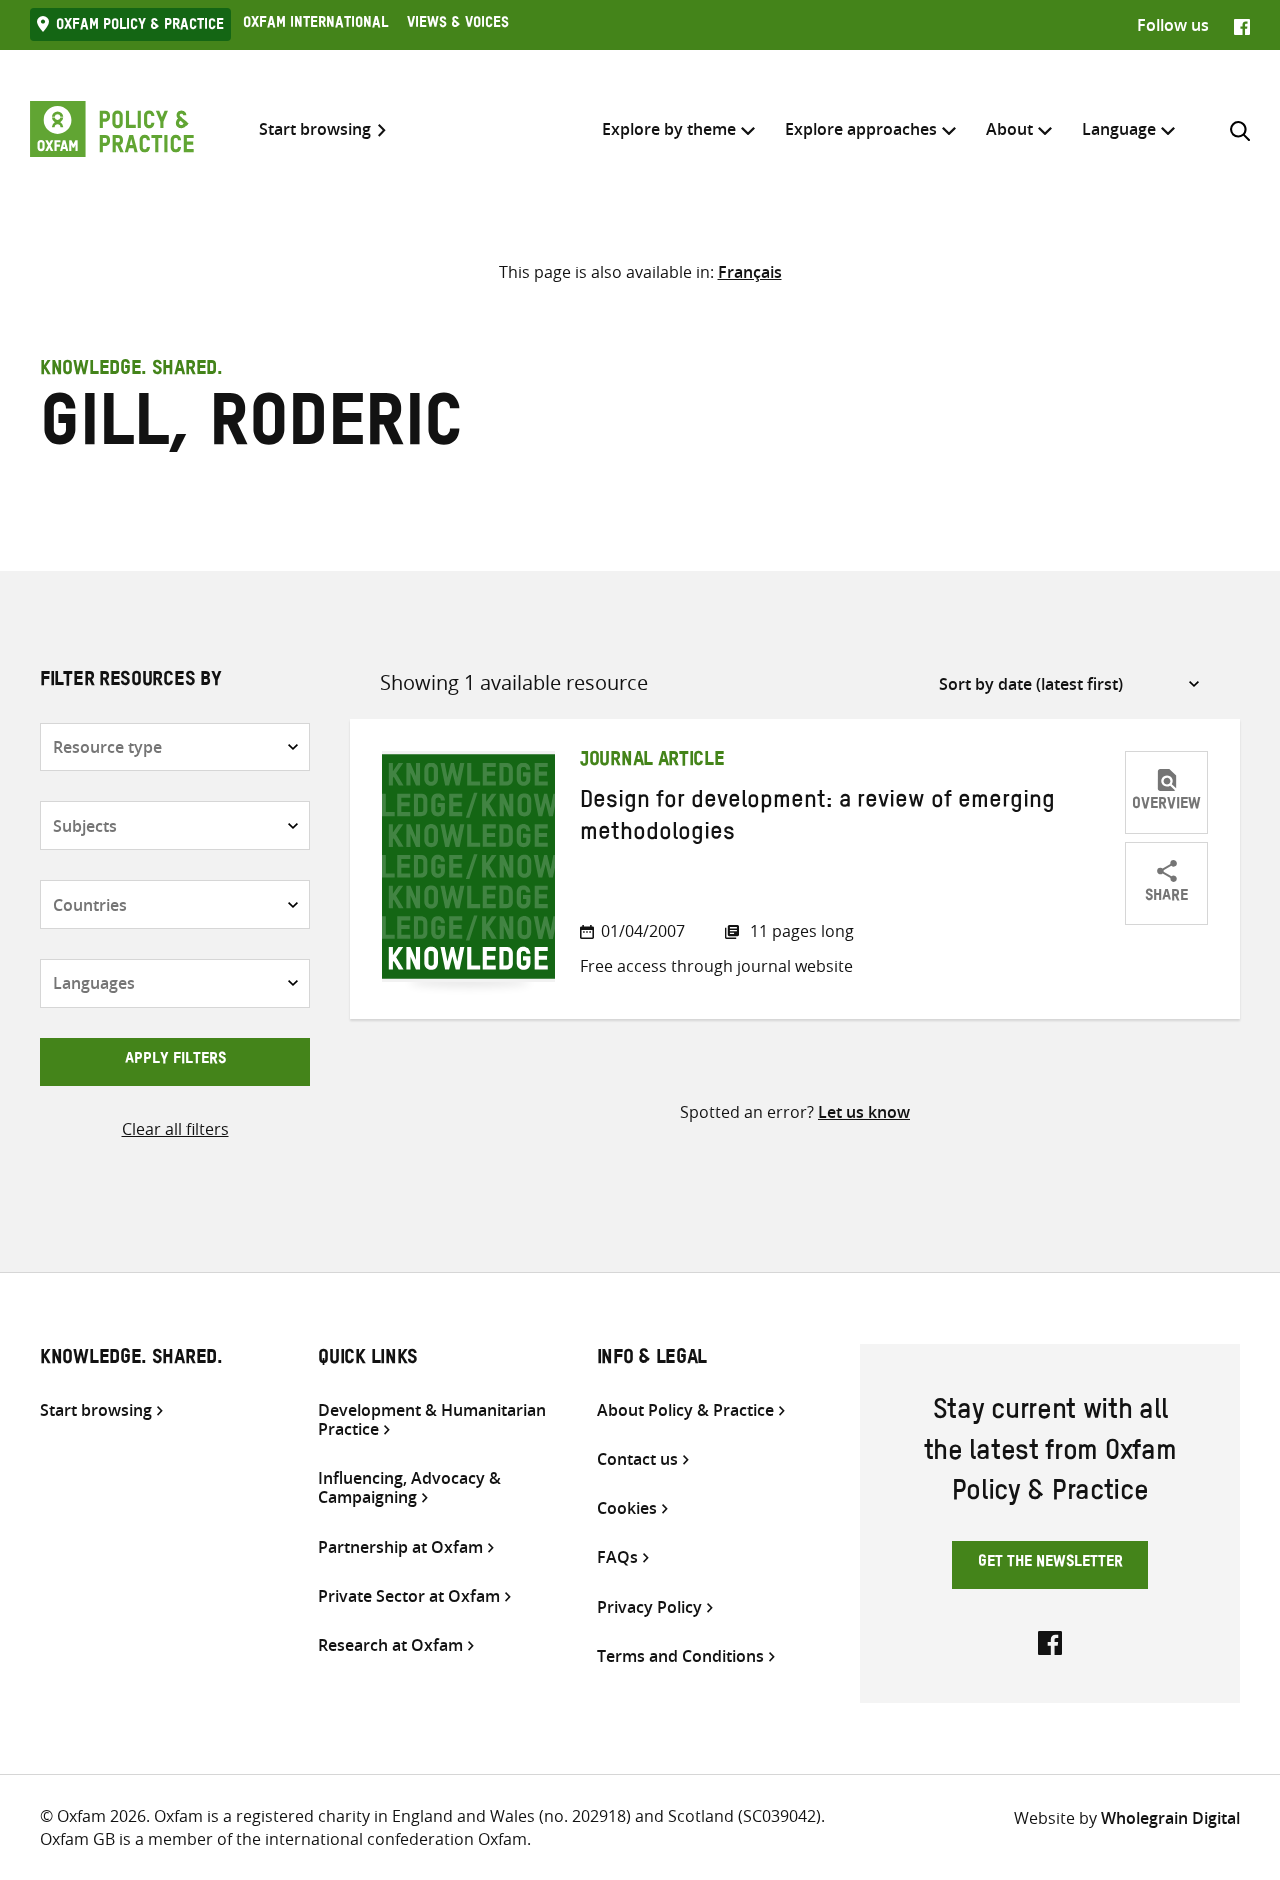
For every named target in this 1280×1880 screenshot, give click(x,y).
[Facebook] (1242, 25)
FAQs (617, 1557)
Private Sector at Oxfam (409, 1596)
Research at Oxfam (390, 1645)
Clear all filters (175, 1129)
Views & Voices (458, 25)
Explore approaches (861, 129)
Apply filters (175, 1061)
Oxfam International (315, 25)
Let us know (864, 1112)
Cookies (627, 1508)
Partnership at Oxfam (400, 1547)
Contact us (637, 1459)
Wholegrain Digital (1170, 1818)
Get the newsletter (1050, 1564)
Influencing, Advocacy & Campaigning (409, 1488)
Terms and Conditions (680, 1656)
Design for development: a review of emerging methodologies (817, 820)
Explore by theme (669, 129)
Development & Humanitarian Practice (432, 1420)
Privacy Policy (649, 1607)
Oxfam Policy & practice (140, 27)
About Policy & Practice (685, 1410)
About (1009, 129)
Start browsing (315, 129)
